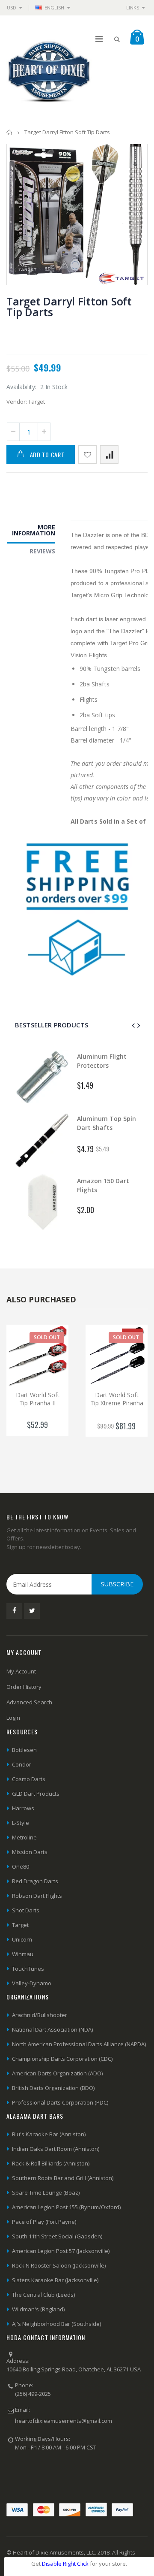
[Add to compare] (109, 454)
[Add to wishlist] (87, 454)
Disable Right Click (65, 2564)
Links (133, 8)
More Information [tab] (34, 530)
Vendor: (17, 402)
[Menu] (99, 39)
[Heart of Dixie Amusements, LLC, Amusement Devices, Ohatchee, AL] (38, 2476)
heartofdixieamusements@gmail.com (64, 2421)
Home (10, 132)
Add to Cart (47, 454)
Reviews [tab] (42, 551)
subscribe (117, 1584)
